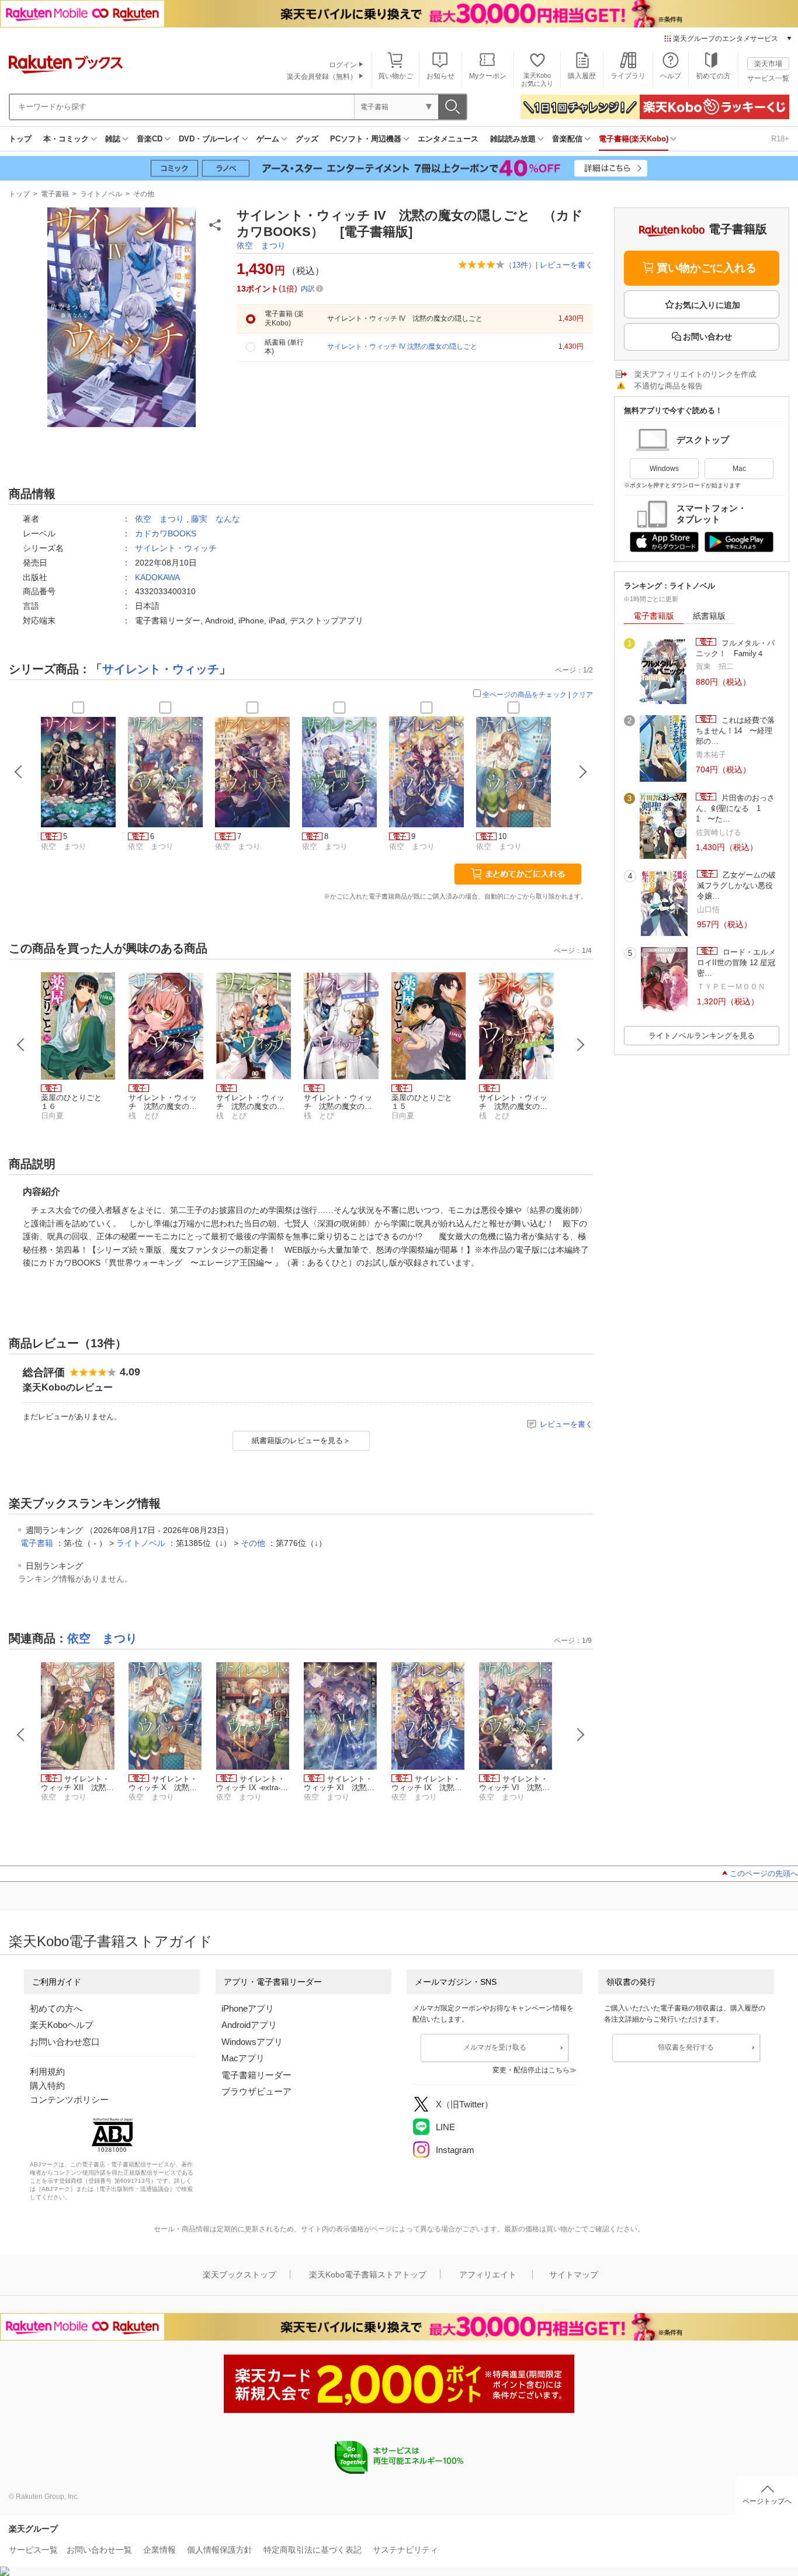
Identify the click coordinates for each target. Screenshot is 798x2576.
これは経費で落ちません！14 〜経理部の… (735, 731)
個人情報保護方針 (220, 2550)
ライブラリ (628, 76)
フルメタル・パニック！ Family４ (735, 648)
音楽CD (150, 139)
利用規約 (47, 2071)
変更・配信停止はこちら (531, 2070)
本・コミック (66, 139)
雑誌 (113, 139)
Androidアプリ (249, 2025)
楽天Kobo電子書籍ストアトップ (368, 2275)
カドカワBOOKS (166, 533)
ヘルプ (671, 76)
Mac (739, 469)
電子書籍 (55, 194)
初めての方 (713, 76)
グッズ (307, 139)
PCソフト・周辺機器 (366, 139)
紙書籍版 (709, 616)
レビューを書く (566, 265)
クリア (582, 695)
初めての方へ (56, 2008)
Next (581, 1045)
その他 (144, 194)
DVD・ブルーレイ (209, 139)
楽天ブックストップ (240, 2275)
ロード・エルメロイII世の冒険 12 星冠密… (736, 963)
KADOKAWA (157, 577)
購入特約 (47, 2086)
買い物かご (395, 76)
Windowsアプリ (252, 2042)
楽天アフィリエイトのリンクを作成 (695, 374)
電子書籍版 (654, 616)
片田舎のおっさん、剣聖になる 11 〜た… (735, 809)
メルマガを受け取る (495, 2047)
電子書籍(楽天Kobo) (634, 139)
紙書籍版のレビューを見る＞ (301, 1440)
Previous (21, 1045)
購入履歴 (582, 76)
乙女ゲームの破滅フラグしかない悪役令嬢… (736, 886)
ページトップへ (767, 2501)
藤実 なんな (216, 519)
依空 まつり (261, 245)
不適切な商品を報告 (669, 386)
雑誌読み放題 (513, 139)
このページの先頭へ (764, 1873)
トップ (20, 139)
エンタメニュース (448, 139)
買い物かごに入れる (707, 268)
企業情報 (159, 2550)
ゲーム (268, 139)
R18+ (780, 139)
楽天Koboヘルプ (62, 2025)
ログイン (343, 65)
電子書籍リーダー (256, 2075)
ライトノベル (101, 194)
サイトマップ (574, 2275)
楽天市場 (768, 64)
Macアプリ (243, 2058)
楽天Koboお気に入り (537, 79)
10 (502, 836)
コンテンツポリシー (69, 2100)
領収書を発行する (686, 2047)
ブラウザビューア (256, 2091)
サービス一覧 (768, 78)
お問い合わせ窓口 (65, 2042)
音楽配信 (567, 139)
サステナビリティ (405, 2550)
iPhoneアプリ (248, 2008)
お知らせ (440, 76)
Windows (664, 469)
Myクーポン (488, 76)
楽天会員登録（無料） (322, 77)
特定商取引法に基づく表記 (313, 2550)
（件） (520, 265)
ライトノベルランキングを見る (702, 1036)
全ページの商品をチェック (525, 695)
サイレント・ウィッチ (176, 548)
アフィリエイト (488, 2275)
